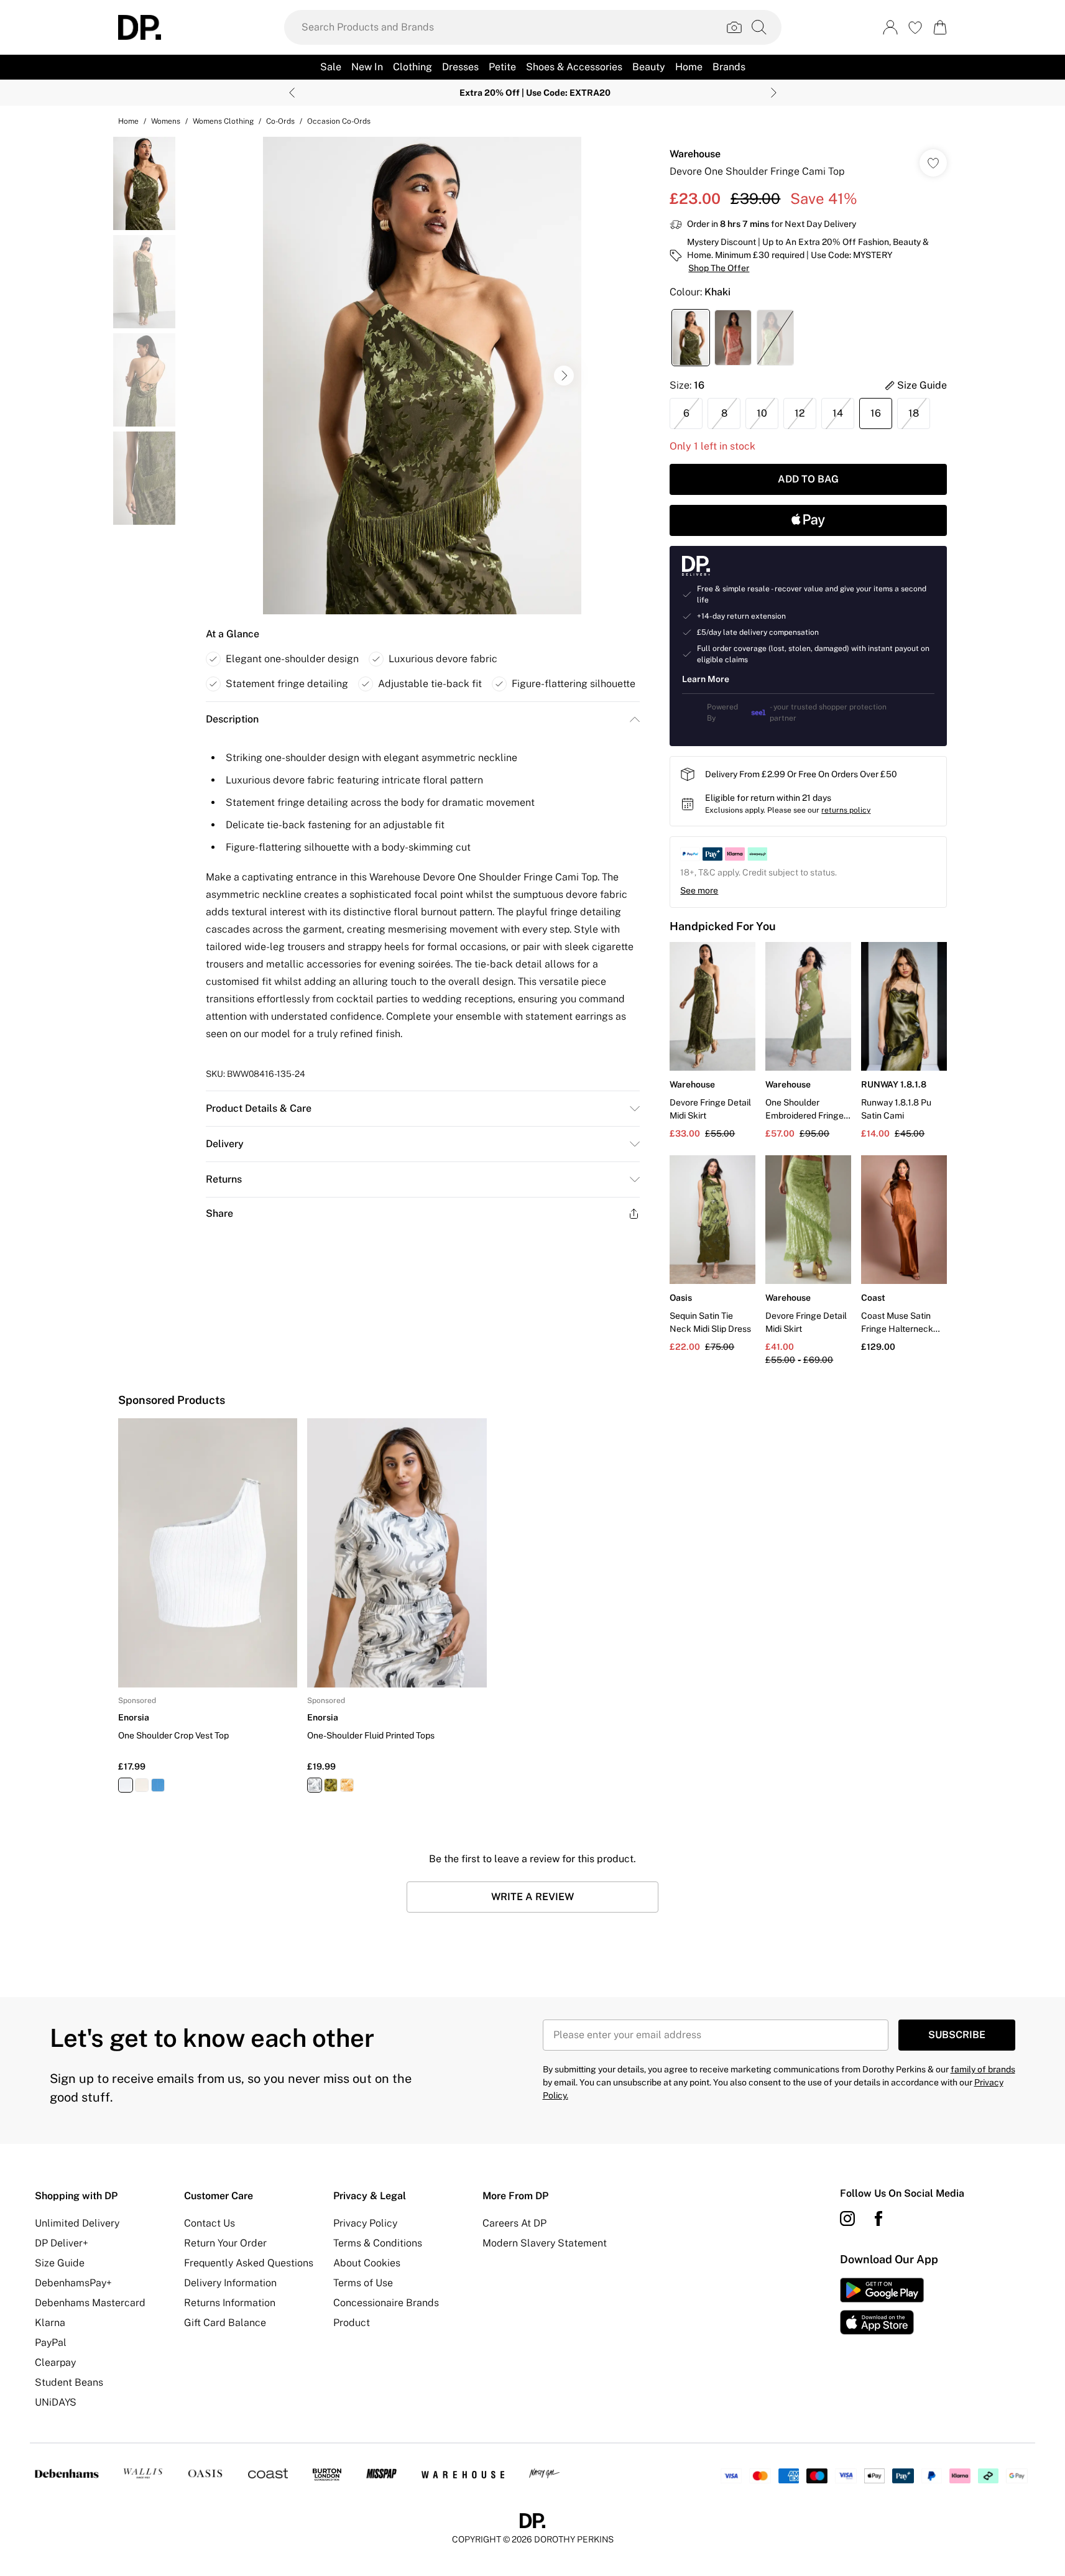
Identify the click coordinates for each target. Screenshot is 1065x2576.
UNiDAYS (56, 2402)
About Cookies (367, 2263)
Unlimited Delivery (77, 2223)
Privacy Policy (365, 2223)
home (128, 121)
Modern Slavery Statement (545, 2243)
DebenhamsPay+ (73, 2283)
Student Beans (69, 2382)
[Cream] (142, 1785)
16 (876, 413)
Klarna (50, 2323)
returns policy (846, 810)
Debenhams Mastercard (90, 2303)
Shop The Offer (719, 268)
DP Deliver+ (62, 2243)
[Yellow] (347, 1785)
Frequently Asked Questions (249, 2263)
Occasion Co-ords (339, 121)
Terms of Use (363, 2283)
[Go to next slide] (564, 376)
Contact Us (210, 2223)
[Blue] (158, 1785)
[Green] (331, 1785)
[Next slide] (774, 93)
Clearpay (55, 2362)
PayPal (51, 2343)
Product (352, 2323)
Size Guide (60, 2263)
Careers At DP (514, 2223)
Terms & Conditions (378, 2243)
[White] (126, 1785)
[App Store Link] (882, 2306)
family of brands (983, 2069)
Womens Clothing (223, 121)
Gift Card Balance (225, 2323)
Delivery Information (230, 2283)
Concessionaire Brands (386, 2303)
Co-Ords (280, 121)
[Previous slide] (292, 93)
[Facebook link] (878, 2218)
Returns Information (230, 2303)
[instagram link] (847, 2218)
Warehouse (695, 154)
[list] (422, 376)
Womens (166, 121)
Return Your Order (225, 2243)
